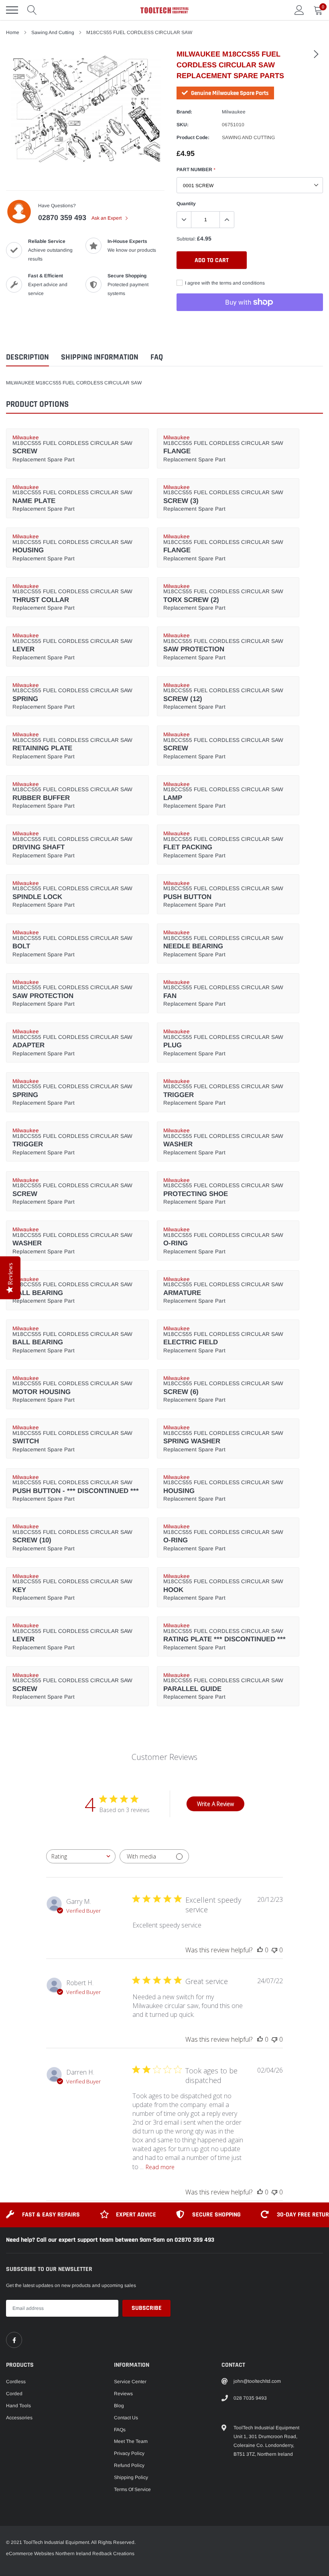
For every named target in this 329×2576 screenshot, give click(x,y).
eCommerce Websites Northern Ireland (49, 2554)
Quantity (186, 204)
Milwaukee (234, 112)
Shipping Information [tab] (100, 357)
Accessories (19, 2418)
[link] (316, 54)
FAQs (120, 2430)
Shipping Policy (131, 2477)
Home (13, 32)
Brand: (184, 112)
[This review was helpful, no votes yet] (260, 1950)
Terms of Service (132, 2489)
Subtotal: (186, 239)
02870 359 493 (62, 218)
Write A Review (215, 1804)
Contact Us (126, 2418)
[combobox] (81, 1856)
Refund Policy (129, 2465)
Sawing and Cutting (53, 32)
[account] (299, 10)
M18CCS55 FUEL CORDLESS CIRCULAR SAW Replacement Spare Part (72, 449)
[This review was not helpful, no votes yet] (274, 1950)
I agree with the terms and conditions (224, 283)
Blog (119, 2406)
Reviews (123, 2394)
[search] (32, 10)
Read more (160, 2167)
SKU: (183, 125)
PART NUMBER (196, 170)
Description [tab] (27, 357)
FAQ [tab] (157, 357)
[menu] (12, 10)
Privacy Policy (129, 2453)
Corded (14, 2394)
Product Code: (193, 137)
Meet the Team (131, 2441)
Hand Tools (18, 2406)
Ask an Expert (107, 218)
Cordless (16, 2382)
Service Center (130, 2382)
